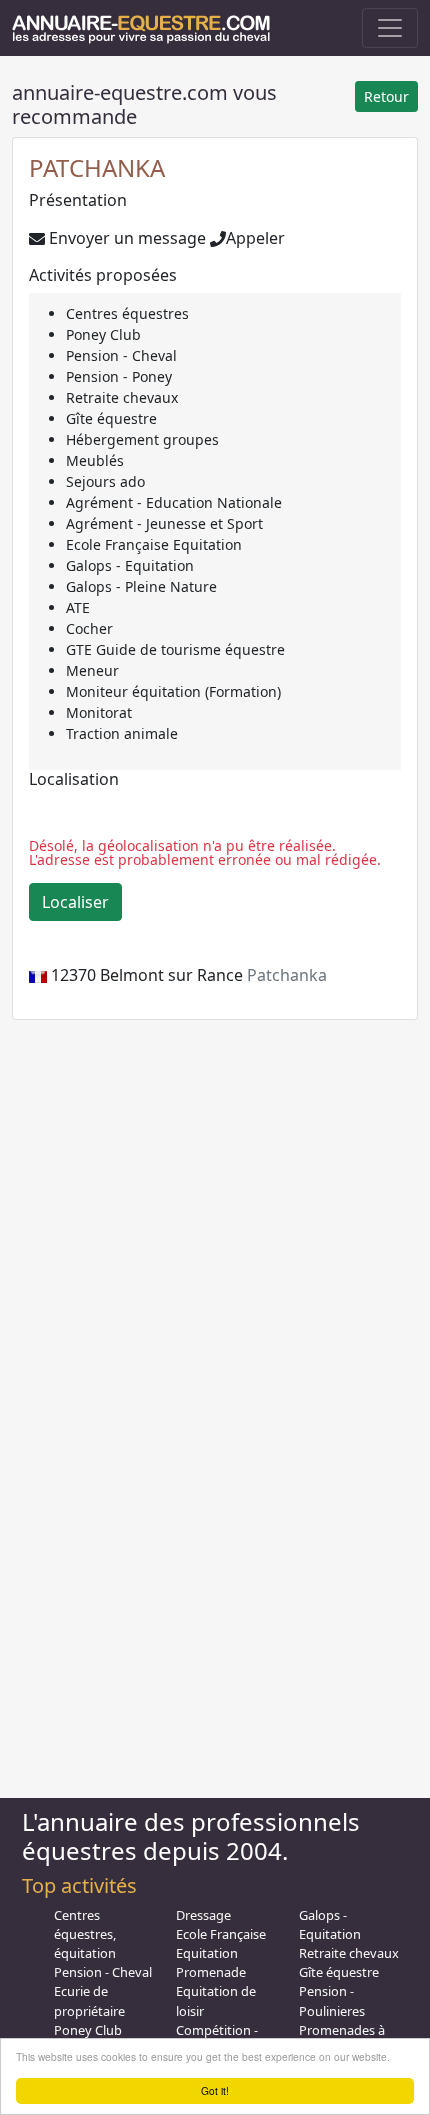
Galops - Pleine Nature (141, 586)
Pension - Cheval (121, 355)
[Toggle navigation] (390, 28)
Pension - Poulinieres (332, 2000)
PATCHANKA (97, 167)
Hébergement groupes (142, 439)
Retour (386, 96)
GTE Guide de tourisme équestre (175, 649)
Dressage (203, 1915)
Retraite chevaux (122, 397)
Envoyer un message (125, 238)
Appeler (255, 238)
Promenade (211, 1972)
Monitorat (99, 712)
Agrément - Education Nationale (174, 502)
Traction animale (122, 733)
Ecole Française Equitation (154, 544)
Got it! (215, 2090)
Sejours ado (105, 481)
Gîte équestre (111, 418)
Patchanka (287, 975)
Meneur (92, 670)
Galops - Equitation (130, 565)
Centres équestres (127, 313)
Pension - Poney (119, 376)
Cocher (89, 628)
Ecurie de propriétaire (89, 2000)
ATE (78, 607)
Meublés (95, 460)
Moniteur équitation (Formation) (173, 691)
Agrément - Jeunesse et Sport (164, 523)
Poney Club (103, 334)
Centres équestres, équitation (85, 1934)
